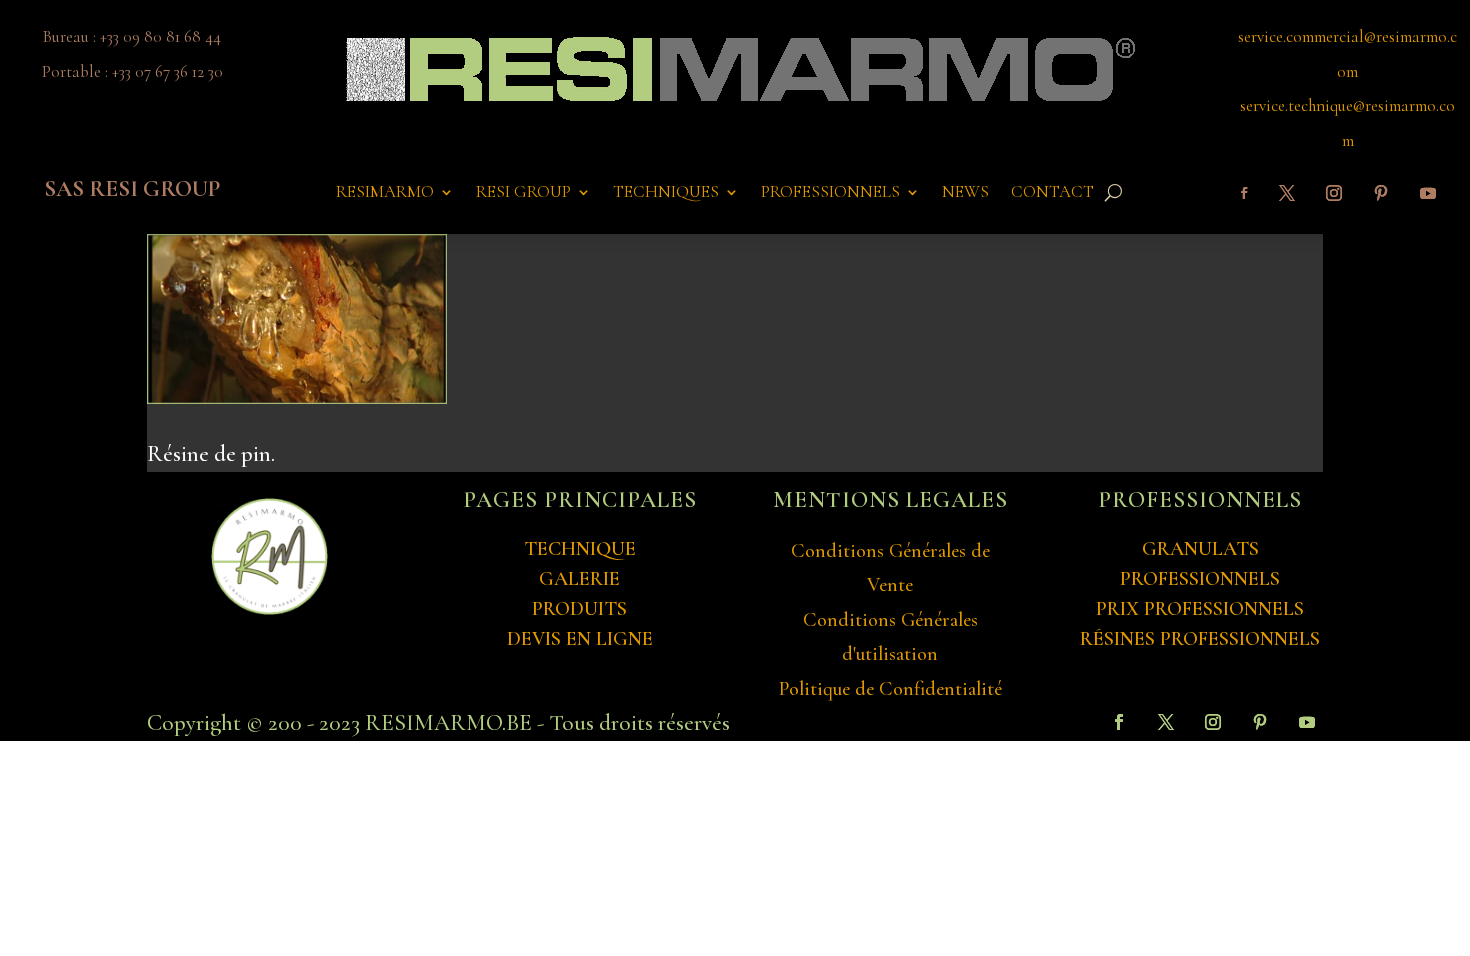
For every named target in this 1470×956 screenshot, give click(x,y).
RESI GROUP (523, 193)
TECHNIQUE (580, 549)
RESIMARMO (385, 193)
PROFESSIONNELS (830, 193)
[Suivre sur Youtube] (1428, 193)
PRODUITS (579, 609)
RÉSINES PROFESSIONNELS (1200, 639)
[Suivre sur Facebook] (1244, 193)
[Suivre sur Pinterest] (1381, 193)
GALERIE (579, 579)
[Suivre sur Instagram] (1334, 193)
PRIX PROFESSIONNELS (1200, 609)
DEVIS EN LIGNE (580, 639)
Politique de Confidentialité (890, 689)
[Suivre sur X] (1287, 193)
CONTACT (1052, 193)
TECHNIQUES (666, 193)
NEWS (965, 193)
